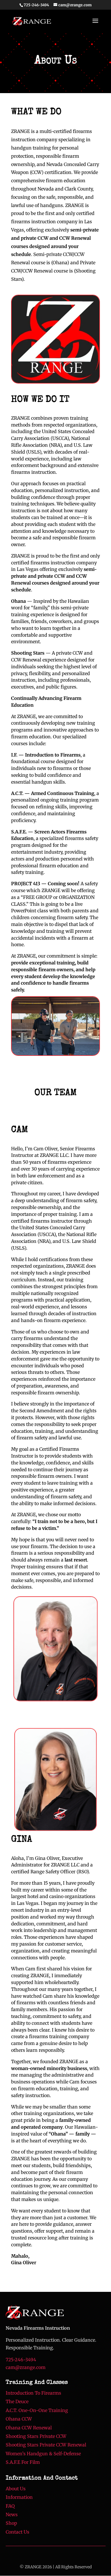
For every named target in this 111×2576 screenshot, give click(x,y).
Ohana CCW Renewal (29, 2428)
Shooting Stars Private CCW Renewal (46, 2445)
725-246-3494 (36, 5)
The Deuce (17, 2401)
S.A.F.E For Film (23, 2462)
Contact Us (18, 2532)
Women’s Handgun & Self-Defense (43, 2454)
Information (19, 2497)
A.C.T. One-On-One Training (37, 2410)
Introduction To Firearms (33, 2393)
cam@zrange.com (26, 2367)
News (12, 2514)
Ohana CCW (19, 2419)
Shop (11, 2523)
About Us (16, 2489)
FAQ (10, 2506)
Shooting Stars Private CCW (36, 2436)
